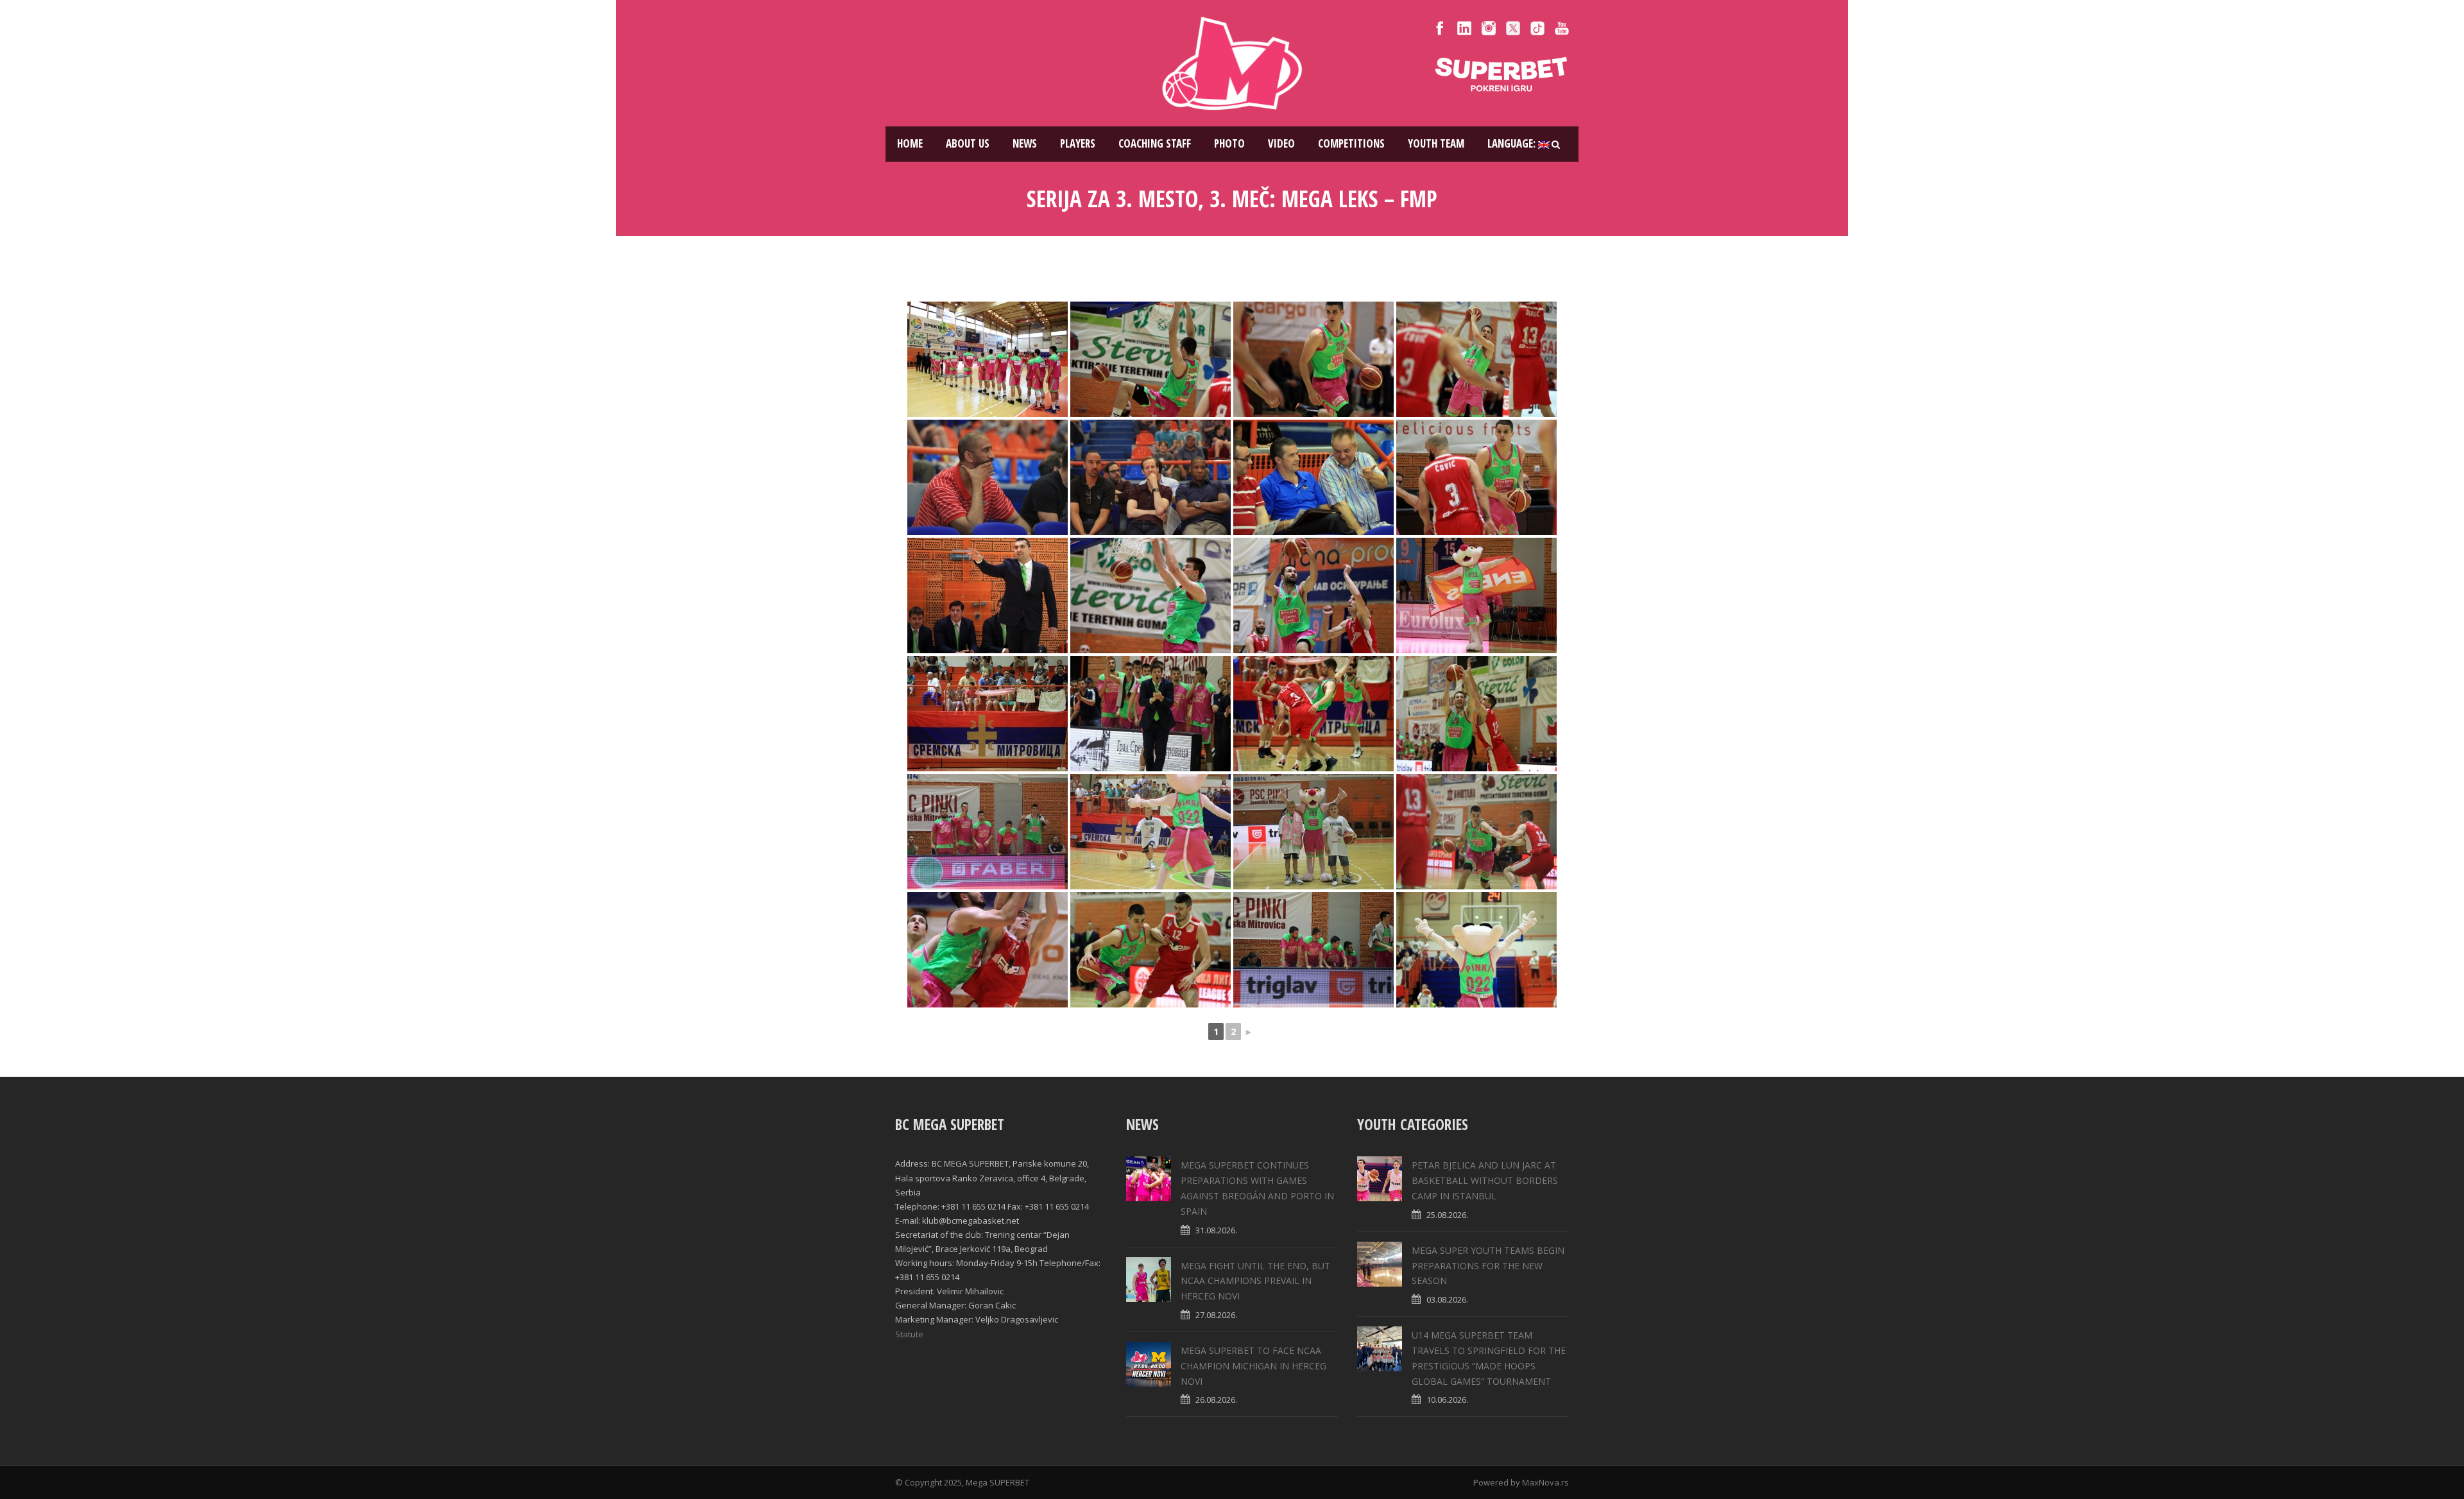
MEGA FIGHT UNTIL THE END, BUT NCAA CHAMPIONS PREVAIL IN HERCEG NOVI (1255, 1281)
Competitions (1351, 143)
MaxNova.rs (1545, 1482)
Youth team (1436, 143)
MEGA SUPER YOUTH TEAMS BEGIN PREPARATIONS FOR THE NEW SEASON (1488, 1266)
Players (1078, 143)
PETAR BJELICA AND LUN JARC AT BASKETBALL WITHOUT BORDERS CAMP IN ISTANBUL (1485, 1180)
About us (968, 143)
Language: (1513, 143)
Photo (1229, 143)
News (1025, 143)
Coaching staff (1155, 143)
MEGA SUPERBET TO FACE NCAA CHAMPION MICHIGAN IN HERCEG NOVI (1253, 1366)
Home (910, 143)
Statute (909, 1334)
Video (1281, 143)
